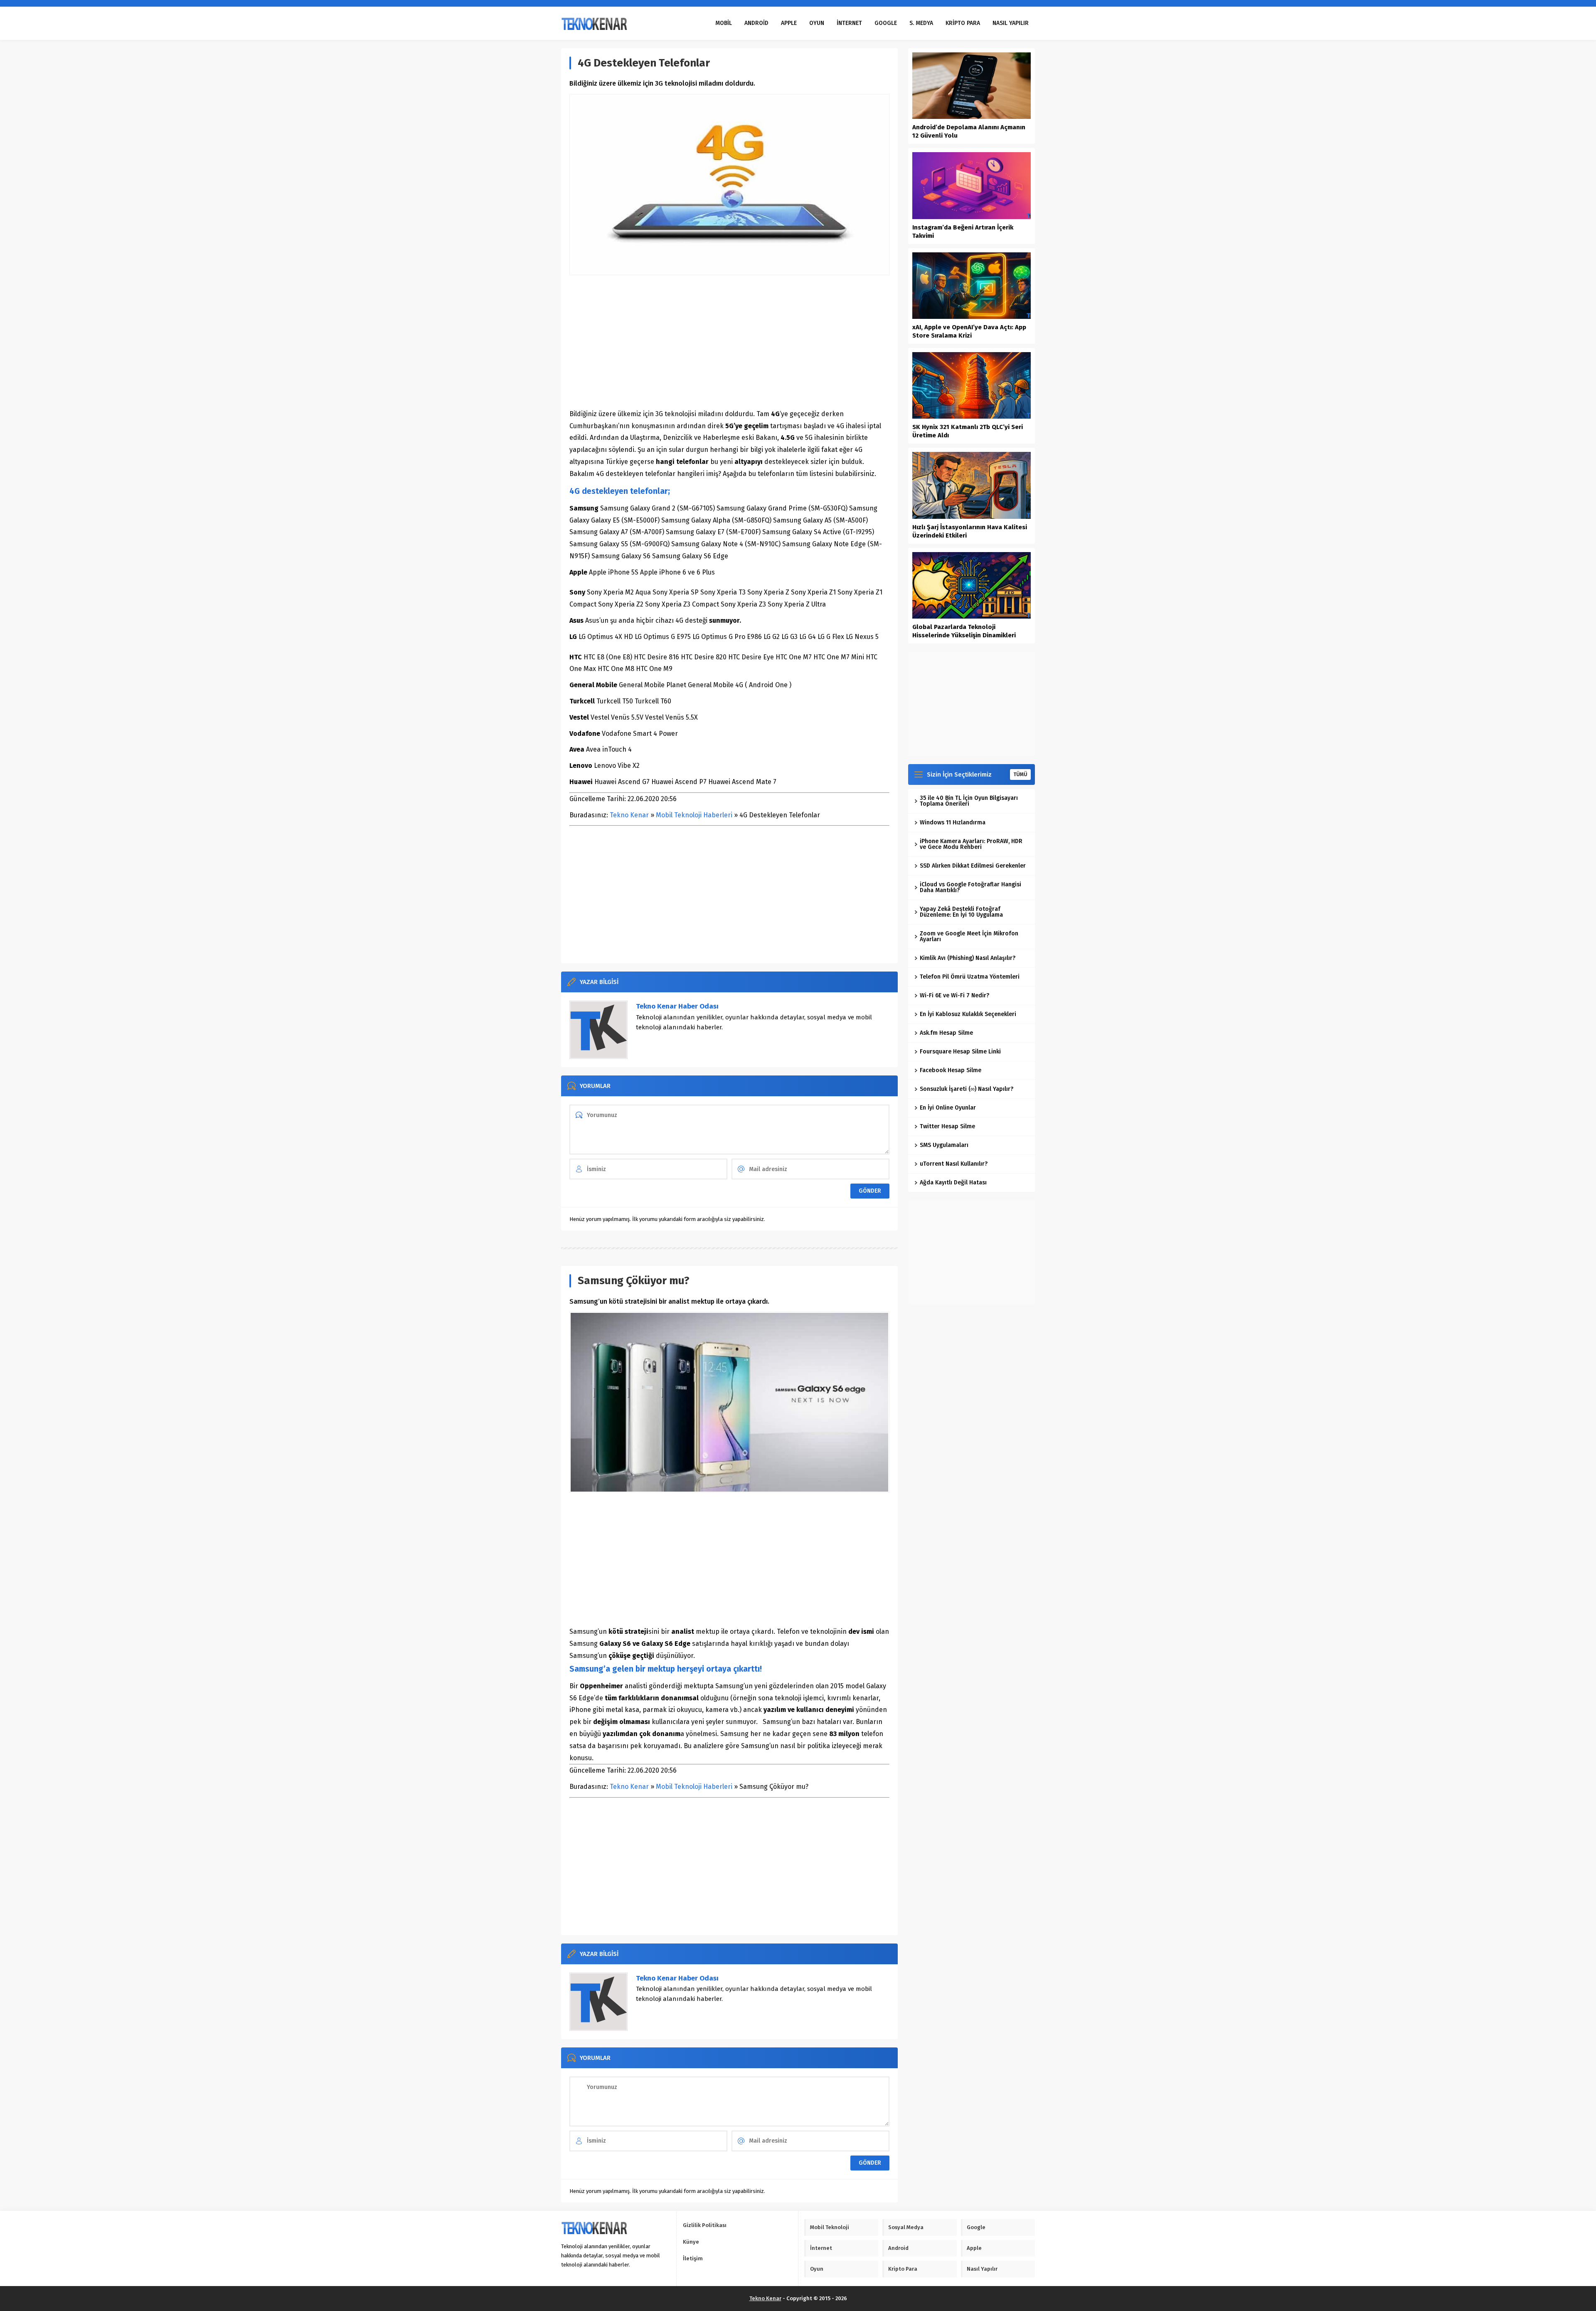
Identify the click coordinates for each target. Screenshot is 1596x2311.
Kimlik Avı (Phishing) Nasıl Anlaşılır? (968, 958)
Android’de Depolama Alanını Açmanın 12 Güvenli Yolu (969, 131)
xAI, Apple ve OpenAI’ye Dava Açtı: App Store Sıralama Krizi (969, 331)
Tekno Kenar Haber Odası (677, 1006)
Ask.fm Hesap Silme (946, 1033)
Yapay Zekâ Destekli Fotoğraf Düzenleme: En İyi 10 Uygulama (961, 912)
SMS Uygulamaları (944, 1145)
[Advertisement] (729, 342)
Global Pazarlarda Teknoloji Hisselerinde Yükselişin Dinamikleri (964, 631)
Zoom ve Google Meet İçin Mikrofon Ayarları (969, 936)
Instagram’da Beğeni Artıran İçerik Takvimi (963, 232)
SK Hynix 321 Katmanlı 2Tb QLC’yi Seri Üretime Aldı (968, 431)
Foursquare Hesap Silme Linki (960, 1052)
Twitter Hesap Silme (947, 1126)
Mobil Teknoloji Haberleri (694, 815)
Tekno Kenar (629, 815)
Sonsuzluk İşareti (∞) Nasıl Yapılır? (967, 1089)
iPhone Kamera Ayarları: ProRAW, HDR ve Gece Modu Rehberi (971, 844)
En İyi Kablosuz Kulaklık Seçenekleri (968, 1014)
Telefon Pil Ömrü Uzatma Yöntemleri (970, 977)
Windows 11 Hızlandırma (953, 823)
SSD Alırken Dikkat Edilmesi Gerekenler (973, 866)
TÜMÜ (1020, 774)
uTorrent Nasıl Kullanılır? (954, 1164)
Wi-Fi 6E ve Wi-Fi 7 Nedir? (954, 995)
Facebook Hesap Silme (951, 1070)
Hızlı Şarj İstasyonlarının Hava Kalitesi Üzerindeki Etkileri (970, 531)
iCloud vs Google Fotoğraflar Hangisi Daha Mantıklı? (970, 887)
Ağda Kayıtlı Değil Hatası (953, 1183)
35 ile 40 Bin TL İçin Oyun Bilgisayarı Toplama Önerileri (969, 801)
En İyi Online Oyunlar (948, 1108)
